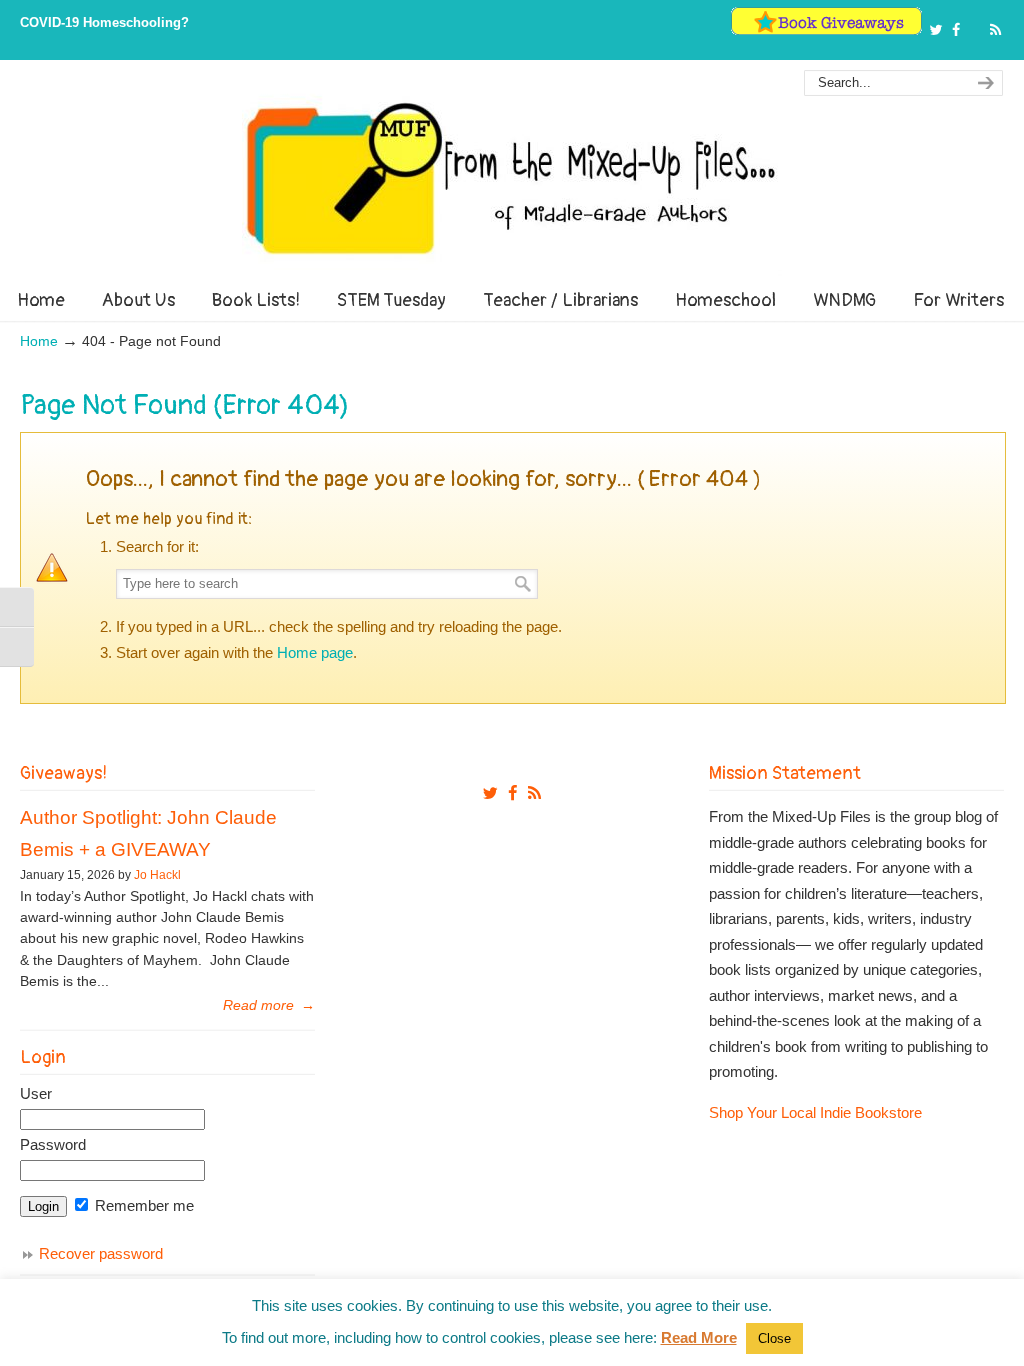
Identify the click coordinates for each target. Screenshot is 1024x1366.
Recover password (101, 1253)
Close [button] (774, 1338)
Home (39, 341)
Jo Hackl (157, 875)
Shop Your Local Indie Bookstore (815, 1112)
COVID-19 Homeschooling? (104, 22)
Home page (315, 652)
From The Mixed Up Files (512, 178)
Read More (699, 1337)
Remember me (142, 1205)
